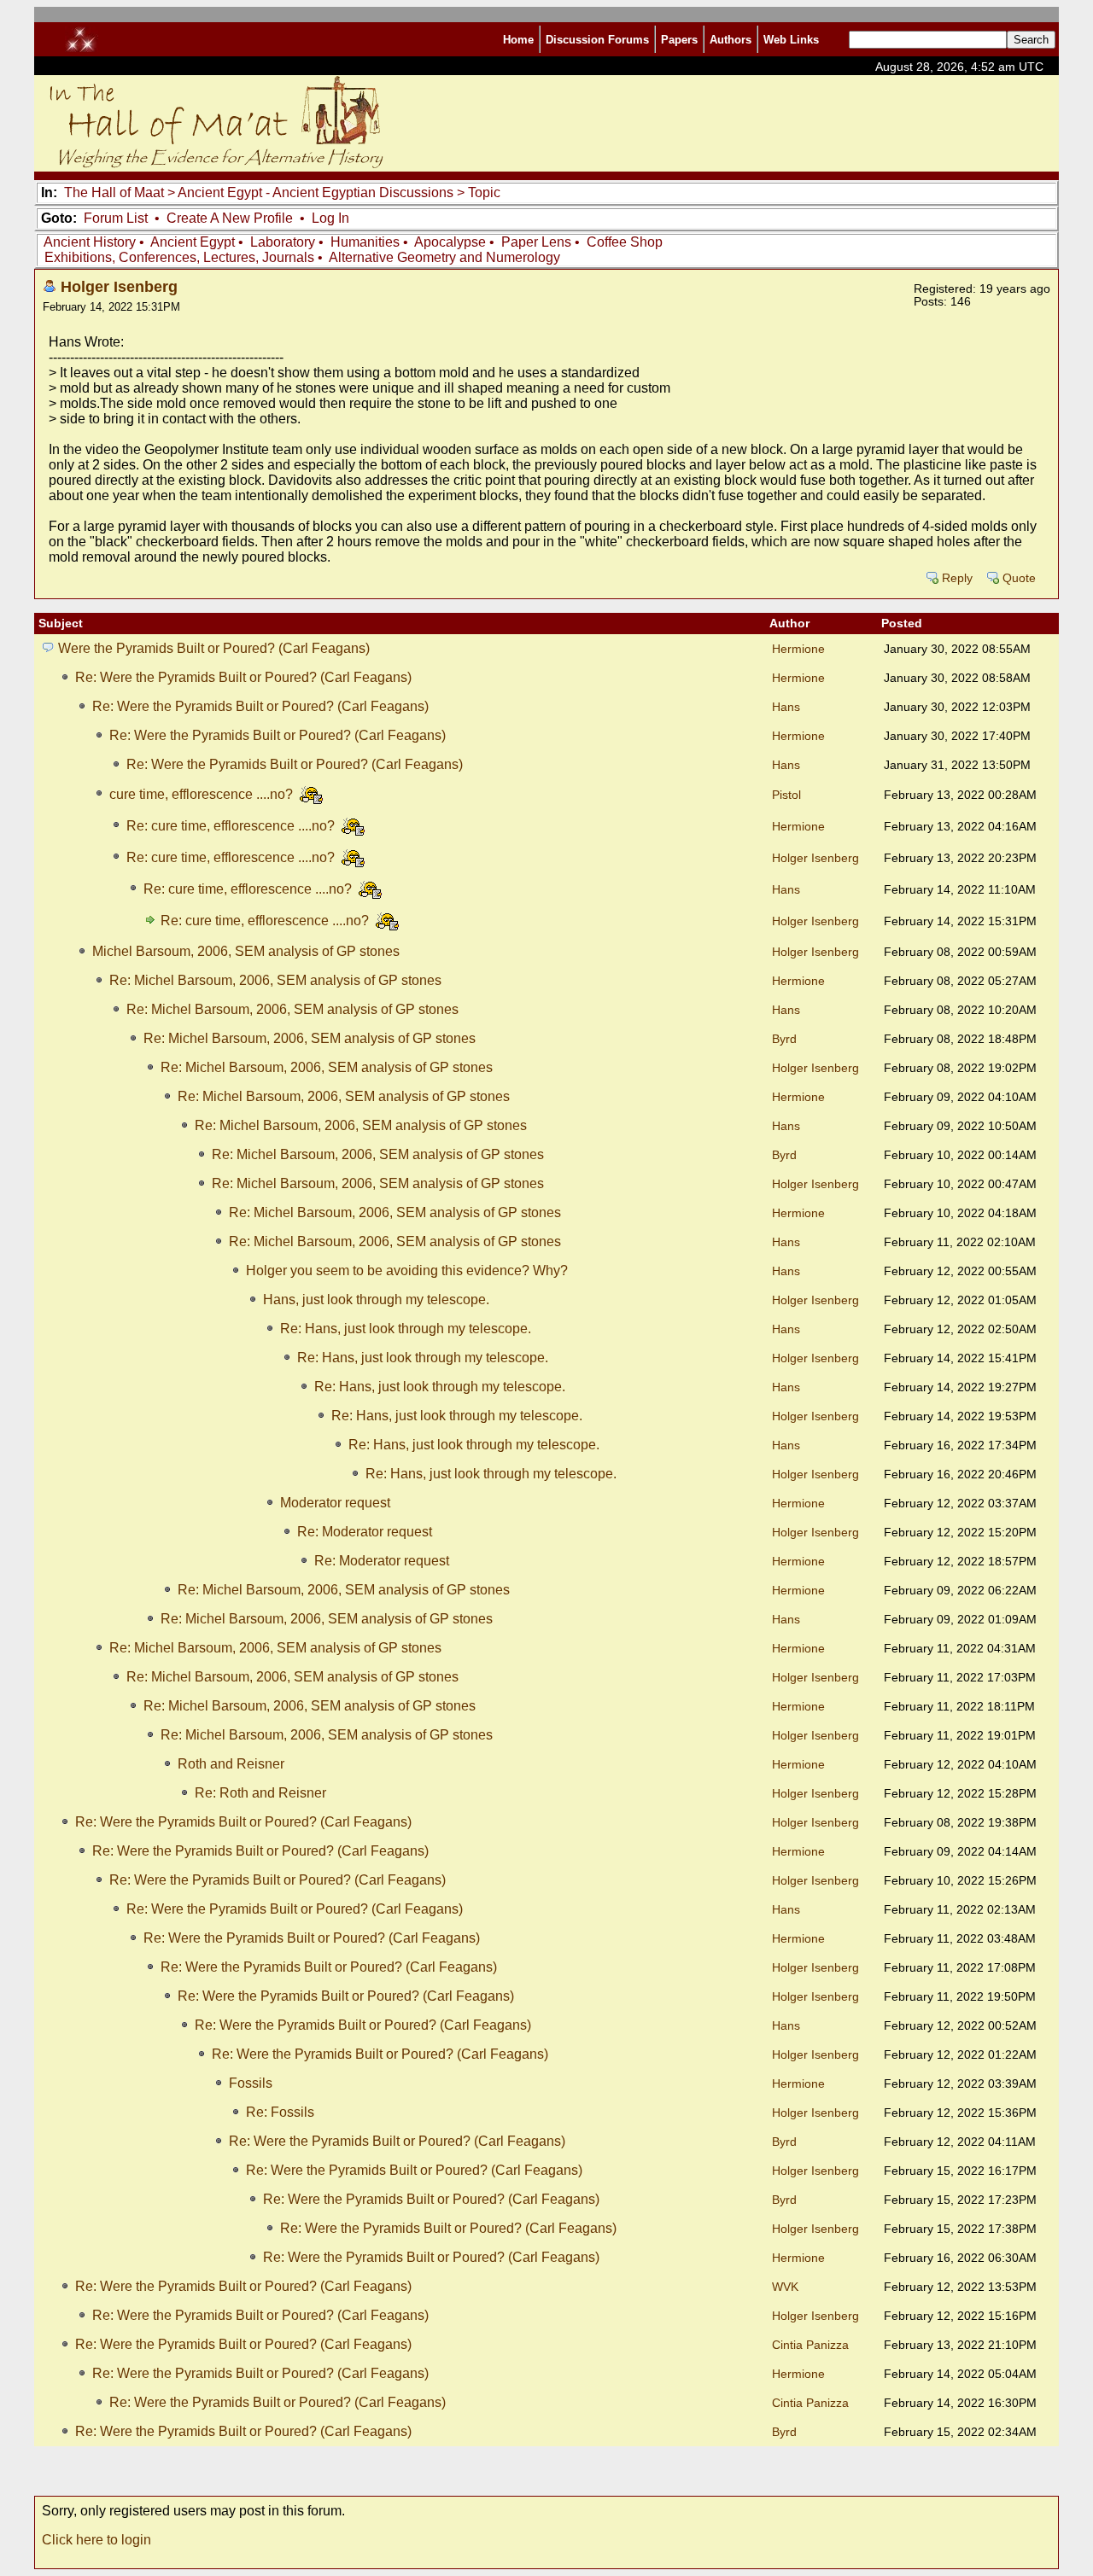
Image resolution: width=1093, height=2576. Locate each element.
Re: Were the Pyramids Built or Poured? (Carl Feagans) (243, 677)
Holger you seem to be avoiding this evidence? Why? (407, 1271)
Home (518, 40)
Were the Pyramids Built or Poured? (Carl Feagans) (214, 648)
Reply (957, 578)
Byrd (784, 1039)
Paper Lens (536, 242)
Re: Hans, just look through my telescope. (406, 1329)
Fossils (251, 2083)
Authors (731, 40)
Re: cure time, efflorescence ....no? (232, 826)
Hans (786, 707)
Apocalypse (450, 242)
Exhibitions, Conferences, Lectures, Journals (179, 257)
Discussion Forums (597, 40)
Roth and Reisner (231, 1764)
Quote (1019, 578)
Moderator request (335, 1503)
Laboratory (283, 242)
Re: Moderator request (365, 1532)
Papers (679, 40)
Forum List (116, 218)
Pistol (786, 795)
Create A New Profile (230, 218)
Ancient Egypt (193, 242)
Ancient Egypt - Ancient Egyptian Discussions (316, 192)
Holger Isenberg (119, 286)
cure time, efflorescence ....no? (203, 794)
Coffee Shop (625, 242)
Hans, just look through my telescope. (376, 1300)
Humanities (365, 242)
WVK (785, 2287)
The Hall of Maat (114, 192)
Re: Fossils (280, 2112)
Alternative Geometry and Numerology (444, 257)
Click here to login (96, 2540)
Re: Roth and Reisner (260, 1793)
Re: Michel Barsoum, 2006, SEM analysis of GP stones (275, 980)
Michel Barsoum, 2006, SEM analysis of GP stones (246, 951)
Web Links (791, 40)
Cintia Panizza (810, 2345)
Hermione (798, 649)
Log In (330, 218)
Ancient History (90, 242)
